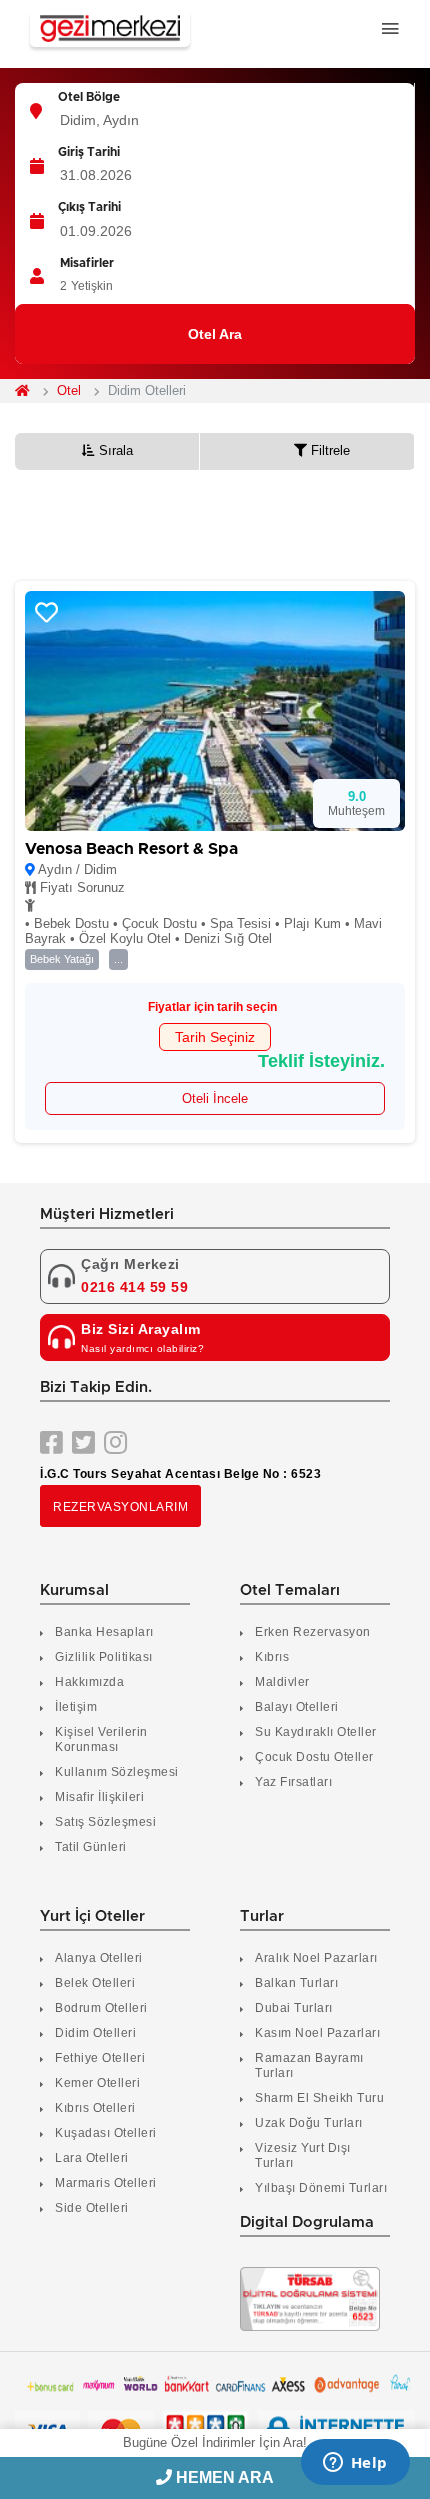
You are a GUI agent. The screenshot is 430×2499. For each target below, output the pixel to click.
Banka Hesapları (104, 1632)
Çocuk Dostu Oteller (314, 1757)
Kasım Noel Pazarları (317, 2033)
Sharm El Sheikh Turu (319, 2098)
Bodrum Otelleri (101, 2008)
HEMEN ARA (223, 2477)
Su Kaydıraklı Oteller (316, 1732)
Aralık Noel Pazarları (316, 1958)
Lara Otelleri (92, 2158)
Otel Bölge (89, 97)
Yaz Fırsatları (293, 1782)
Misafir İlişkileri (99, 1797)
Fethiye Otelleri (100, 2058)
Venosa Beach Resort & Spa (131, 849)
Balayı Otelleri (297, 1707)
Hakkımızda (89, 1682)
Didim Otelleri (95, 2033)
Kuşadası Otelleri (106, 2133)
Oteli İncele (215, 1098)
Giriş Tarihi (89, 152)
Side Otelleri (92, 2208)
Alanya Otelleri (99, 1958)
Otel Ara (215, 334)
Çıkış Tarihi (89, 207)
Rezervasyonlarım (120, 1507)
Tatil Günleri (91, 1847)
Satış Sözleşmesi (105, 1822)
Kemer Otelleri (97, 2083)
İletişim (76, 1707)
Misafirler (87, 263)
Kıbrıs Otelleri (95, 2108)
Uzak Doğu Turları (309, 2123)
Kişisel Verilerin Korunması (101, 1739)
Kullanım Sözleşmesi (117, 1772)
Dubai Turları (294, 2008)
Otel (69, 390)
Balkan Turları (296, 1983)
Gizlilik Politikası (104, 1657)
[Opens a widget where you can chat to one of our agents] (355, 2464)
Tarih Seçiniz (215, 1037)
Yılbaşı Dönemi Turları (321, 2188)
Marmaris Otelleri (106, 2183)
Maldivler (282, 1682)
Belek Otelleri (95, 1983)
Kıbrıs (272, 1657)
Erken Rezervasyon (313, 1632)
